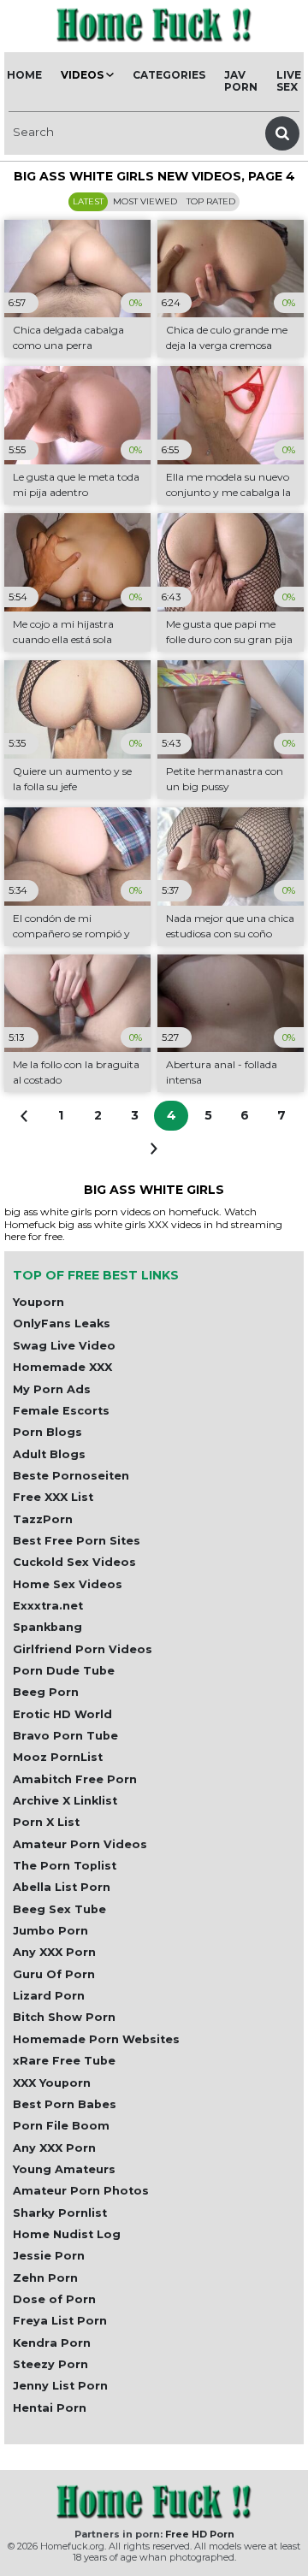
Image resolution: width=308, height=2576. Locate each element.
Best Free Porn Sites (77, 1541)
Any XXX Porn (54, 1952)
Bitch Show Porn (64, 2017)
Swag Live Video (64, 1346)
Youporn (38, 1302)
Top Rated (211, 201)
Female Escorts (61, 1411)
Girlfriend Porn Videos (83, 1649)
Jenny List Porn (60, 2386)
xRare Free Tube (64, 2061)
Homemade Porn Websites (96, 2039)
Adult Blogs (49, 1454)
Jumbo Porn (50, 1931)
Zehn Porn (45, 2278)
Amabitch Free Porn (75, 1779)
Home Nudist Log (67, 2234)
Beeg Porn (46, 1692)
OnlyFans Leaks (62, 1323)
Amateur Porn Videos (80, 1844)
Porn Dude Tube (64, 1671)
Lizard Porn (49, 1996)
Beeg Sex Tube (59, 1909)
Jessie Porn (49, 2256)
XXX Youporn (52, 2083)
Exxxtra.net (48, 1606)
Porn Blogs (47, 1432)
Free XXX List (53, 1497)
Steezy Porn (50, 2364)
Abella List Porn (62, 1887)
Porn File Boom (61, 2126)
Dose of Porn (54, 2299)
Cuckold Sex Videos (74, 1562)
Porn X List (46, 1822)
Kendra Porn (52, 2343)
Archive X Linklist (65, 1801)
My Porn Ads (52, 1389)
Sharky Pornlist (60, 2213)
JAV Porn (241, 81)
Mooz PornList (58, 1757)
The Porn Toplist (65, 1866)
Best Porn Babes (65, 2104)
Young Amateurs (64, 2169)
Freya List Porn (60, 2321)
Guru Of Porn (54, 1974)
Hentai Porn (50, 2408)
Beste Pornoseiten (71, 1476)
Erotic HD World (62, 1714)
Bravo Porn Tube (65, 1736)
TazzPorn (43, 1519)
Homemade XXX (62, 1367)
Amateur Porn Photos (81, 2191)
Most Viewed (145, 201)
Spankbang (47, 1627)
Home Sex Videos (68, 1584)
